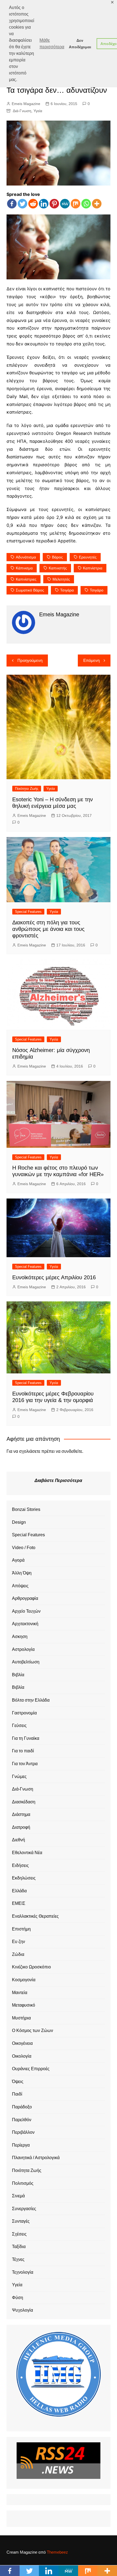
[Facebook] (12, 204)
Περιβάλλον (23, 2132)
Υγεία (38, 111)
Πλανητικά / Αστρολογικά (36, 2158)
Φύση (18, 2298)
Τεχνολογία (23, 2272)
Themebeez (57, 2552)
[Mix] (76, 204)
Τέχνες (18, 2259)
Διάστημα (21, 1814)
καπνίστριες (26, 579)
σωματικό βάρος (30, 590)
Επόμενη (91, 660)
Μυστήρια (21, 2018)
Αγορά (18, 1560)
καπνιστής (58, 568)
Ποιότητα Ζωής (27, 789)
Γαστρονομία (24, 1713)
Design (19, 1522)
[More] (97, 204)
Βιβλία (18, 1675)
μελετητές (61, 579)
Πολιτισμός (23, 2183)
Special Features (28, 912)
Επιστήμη (21, 1929)
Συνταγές (21, 2221)
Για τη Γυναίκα (26, 1738)
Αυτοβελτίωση (26, 1662)
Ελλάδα (19, 1891)
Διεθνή (19, 1840)
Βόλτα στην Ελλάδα (31, 1700)
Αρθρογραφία (25, 1598)
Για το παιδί (23, 1751)
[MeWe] (65, 204)
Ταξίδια (19, 2247)
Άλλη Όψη (22, 1573)
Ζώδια (18, 1954)
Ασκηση (20, 1637)
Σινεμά (18, 2196)
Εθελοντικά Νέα (27, 1853)
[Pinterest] (54, 204)
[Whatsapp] (86, 204)
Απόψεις (20, 1586)
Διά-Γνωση (22, 111)
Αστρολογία (23, 1649)
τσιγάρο (97, 590)
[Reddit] (33, 204)
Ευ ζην (19, 1942)
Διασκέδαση (24, 1802)
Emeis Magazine (26, 104)
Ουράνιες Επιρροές (31, 2069)
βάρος (57, 557)
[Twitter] (22, 204)
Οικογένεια (22, 2043)
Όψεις (18, 2082)
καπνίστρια (93, 568)
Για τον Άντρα (25, 1764)
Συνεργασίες (24, 2209)
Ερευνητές (88, 557)
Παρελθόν (22, 2120)
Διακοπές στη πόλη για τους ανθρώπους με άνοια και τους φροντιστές (48, 929)
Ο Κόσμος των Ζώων (33, 2030)
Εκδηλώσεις (24, 1878)
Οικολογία (22, 2056)
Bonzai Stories (26, 1509)
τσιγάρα (67, 590)
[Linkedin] (44, 204)
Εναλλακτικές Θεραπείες (35, 1916)
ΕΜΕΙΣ (19, 1903)
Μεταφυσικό (24, 2005)
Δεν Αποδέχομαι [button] (80, 44)
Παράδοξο (22, 2107)
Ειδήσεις (20, 1865)
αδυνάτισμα (26, 557)
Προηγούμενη (30, 660)
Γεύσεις (19, 1725)
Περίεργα (21, 2145)
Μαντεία (20, 1993)
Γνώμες (19, 1776)
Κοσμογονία (24, 1980)
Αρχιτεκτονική (25, 1624)
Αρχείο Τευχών (26, 1611)
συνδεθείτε (72, 1451)
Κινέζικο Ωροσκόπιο (31, 1967)
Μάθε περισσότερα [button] (52, 44)
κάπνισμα (24, 568)
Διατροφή (21, 1827)
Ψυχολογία (22, 2310)
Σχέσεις (19, 2234)
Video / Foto (24, 1548)
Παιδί (17, 2094)
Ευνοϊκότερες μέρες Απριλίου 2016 (54, 1277)
